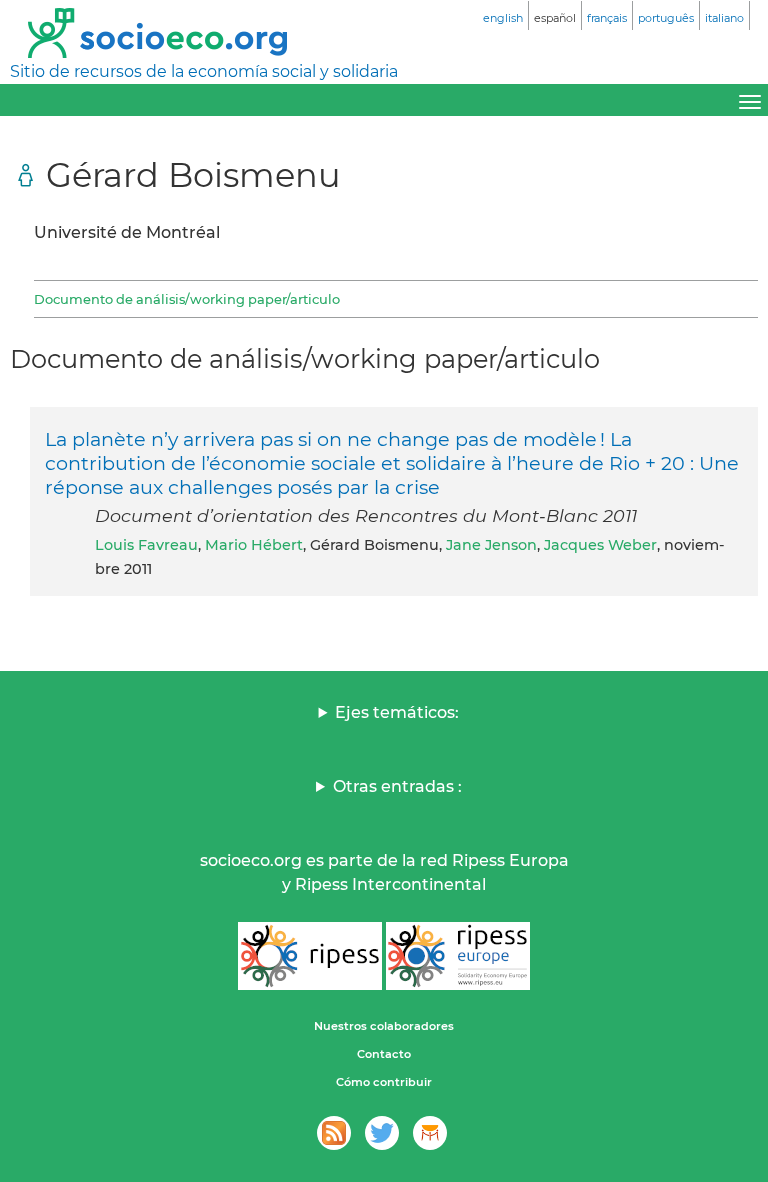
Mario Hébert (254, 545)
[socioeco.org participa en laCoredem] (430, 1133)
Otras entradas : (397, 786)
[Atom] (334, 1133)
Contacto (384, 1054)
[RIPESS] (310, 956)
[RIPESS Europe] (458, 956)
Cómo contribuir (384, 1082)
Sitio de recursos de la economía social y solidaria (204, 71)
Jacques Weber (600, 545)
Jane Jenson (491, 545)
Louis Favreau (146, 545)
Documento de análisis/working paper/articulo (187, 299)
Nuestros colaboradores (384, 1026)
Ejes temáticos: (397, 712)
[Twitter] (382, 1133)
